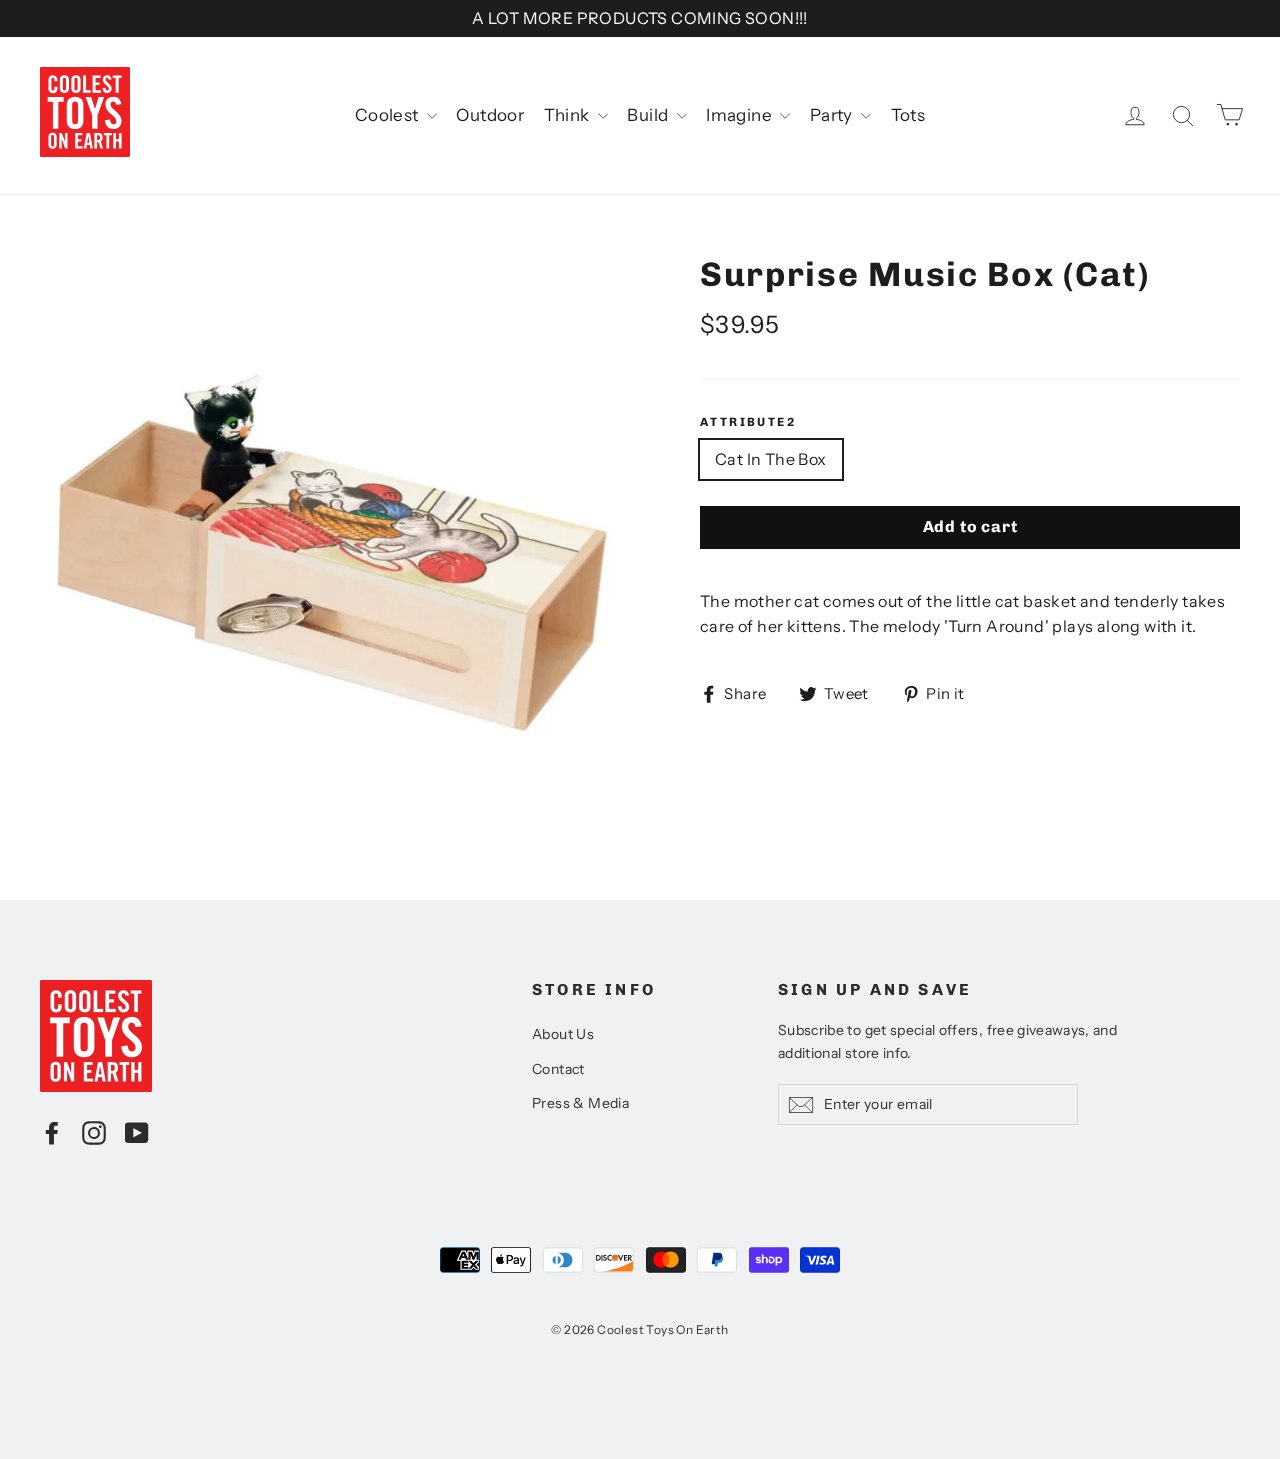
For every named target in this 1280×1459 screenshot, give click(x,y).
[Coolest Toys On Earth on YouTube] (137, 1132)
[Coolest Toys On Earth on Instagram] (94, 1132)
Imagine (740, 115)
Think (568, 115)
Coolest (388, 115)
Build (649, 115)
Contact (558, 1069)
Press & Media (580, 1103)
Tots (908, 115)
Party (833, 115)
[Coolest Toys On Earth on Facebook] (52, 1132)
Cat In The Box (771, 459)
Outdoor (490, 115)
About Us (563, 1034)
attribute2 (748, 422)
